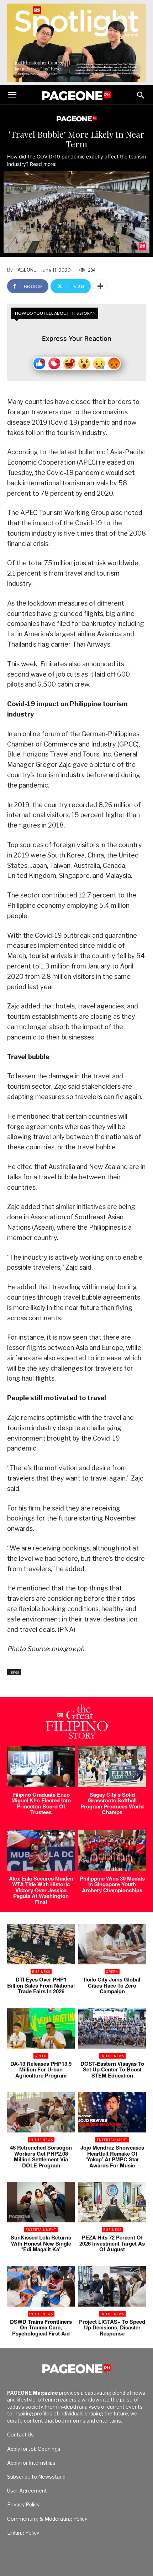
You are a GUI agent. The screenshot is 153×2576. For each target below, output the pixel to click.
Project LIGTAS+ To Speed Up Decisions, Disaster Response (112, 2327)
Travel (14, 1672)
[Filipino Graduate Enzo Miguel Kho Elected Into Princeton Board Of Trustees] (41, 1767)
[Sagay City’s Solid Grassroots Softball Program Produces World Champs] (112, 1767)
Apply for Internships (31, 2463)
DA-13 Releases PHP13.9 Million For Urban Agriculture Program (41, 2069)
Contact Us (20, 2435)
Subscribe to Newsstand (36, 2477)
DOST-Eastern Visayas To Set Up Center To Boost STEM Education (112, 2069)
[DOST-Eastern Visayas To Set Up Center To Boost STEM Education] (112, 2028)
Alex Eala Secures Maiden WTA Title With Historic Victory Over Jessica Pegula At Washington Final (41, 1890)
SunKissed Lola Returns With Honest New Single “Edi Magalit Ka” (41, 2243)
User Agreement (27, 2491)
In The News (112, 2056)
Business (41, 1972)
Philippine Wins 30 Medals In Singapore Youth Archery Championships (112, 1884)
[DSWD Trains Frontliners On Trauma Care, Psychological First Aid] (41, 2286)
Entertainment (112, 2140)
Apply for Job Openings (34, 2449)
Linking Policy (23, 2533)
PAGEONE (25, 270)
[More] (100, 286)
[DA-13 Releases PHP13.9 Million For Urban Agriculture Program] (41, 2028)
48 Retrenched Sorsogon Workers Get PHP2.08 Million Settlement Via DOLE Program (41, 2156)
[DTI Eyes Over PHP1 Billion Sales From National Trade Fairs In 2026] (41, 1944)
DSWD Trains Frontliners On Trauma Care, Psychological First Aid (41, 2327)
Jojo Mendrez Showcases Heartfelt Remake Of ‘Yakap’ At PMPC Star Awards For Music (112, 2156)
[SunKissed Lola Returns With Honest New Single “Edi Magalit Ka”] (41, 2202)
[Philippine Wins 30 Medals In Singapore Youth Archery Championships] (112, 1851)
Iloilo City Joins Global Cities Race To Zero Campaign (112, 1985)
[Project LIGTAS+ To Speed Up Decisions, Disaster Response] (112, 2286)
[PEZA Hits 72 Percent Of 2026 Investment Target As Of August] (112, 2202)
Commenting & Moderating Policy (47, 2519)
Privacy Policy (23, 2504)
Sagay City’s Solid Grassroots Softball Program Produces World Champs (112, 1803)
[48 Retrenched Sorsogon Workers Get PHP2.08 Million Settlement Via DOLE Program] (41, 2112)
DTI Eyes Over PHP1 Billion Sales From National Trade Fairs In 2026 (41, 1985)
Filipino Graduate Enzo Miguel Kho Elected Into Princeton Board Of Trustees (41, 1803)
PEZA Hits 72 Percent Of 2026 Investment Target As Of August (112, 2243)
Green (112, 1972)
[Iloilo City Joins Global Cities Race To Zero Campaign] (112, 1944)
